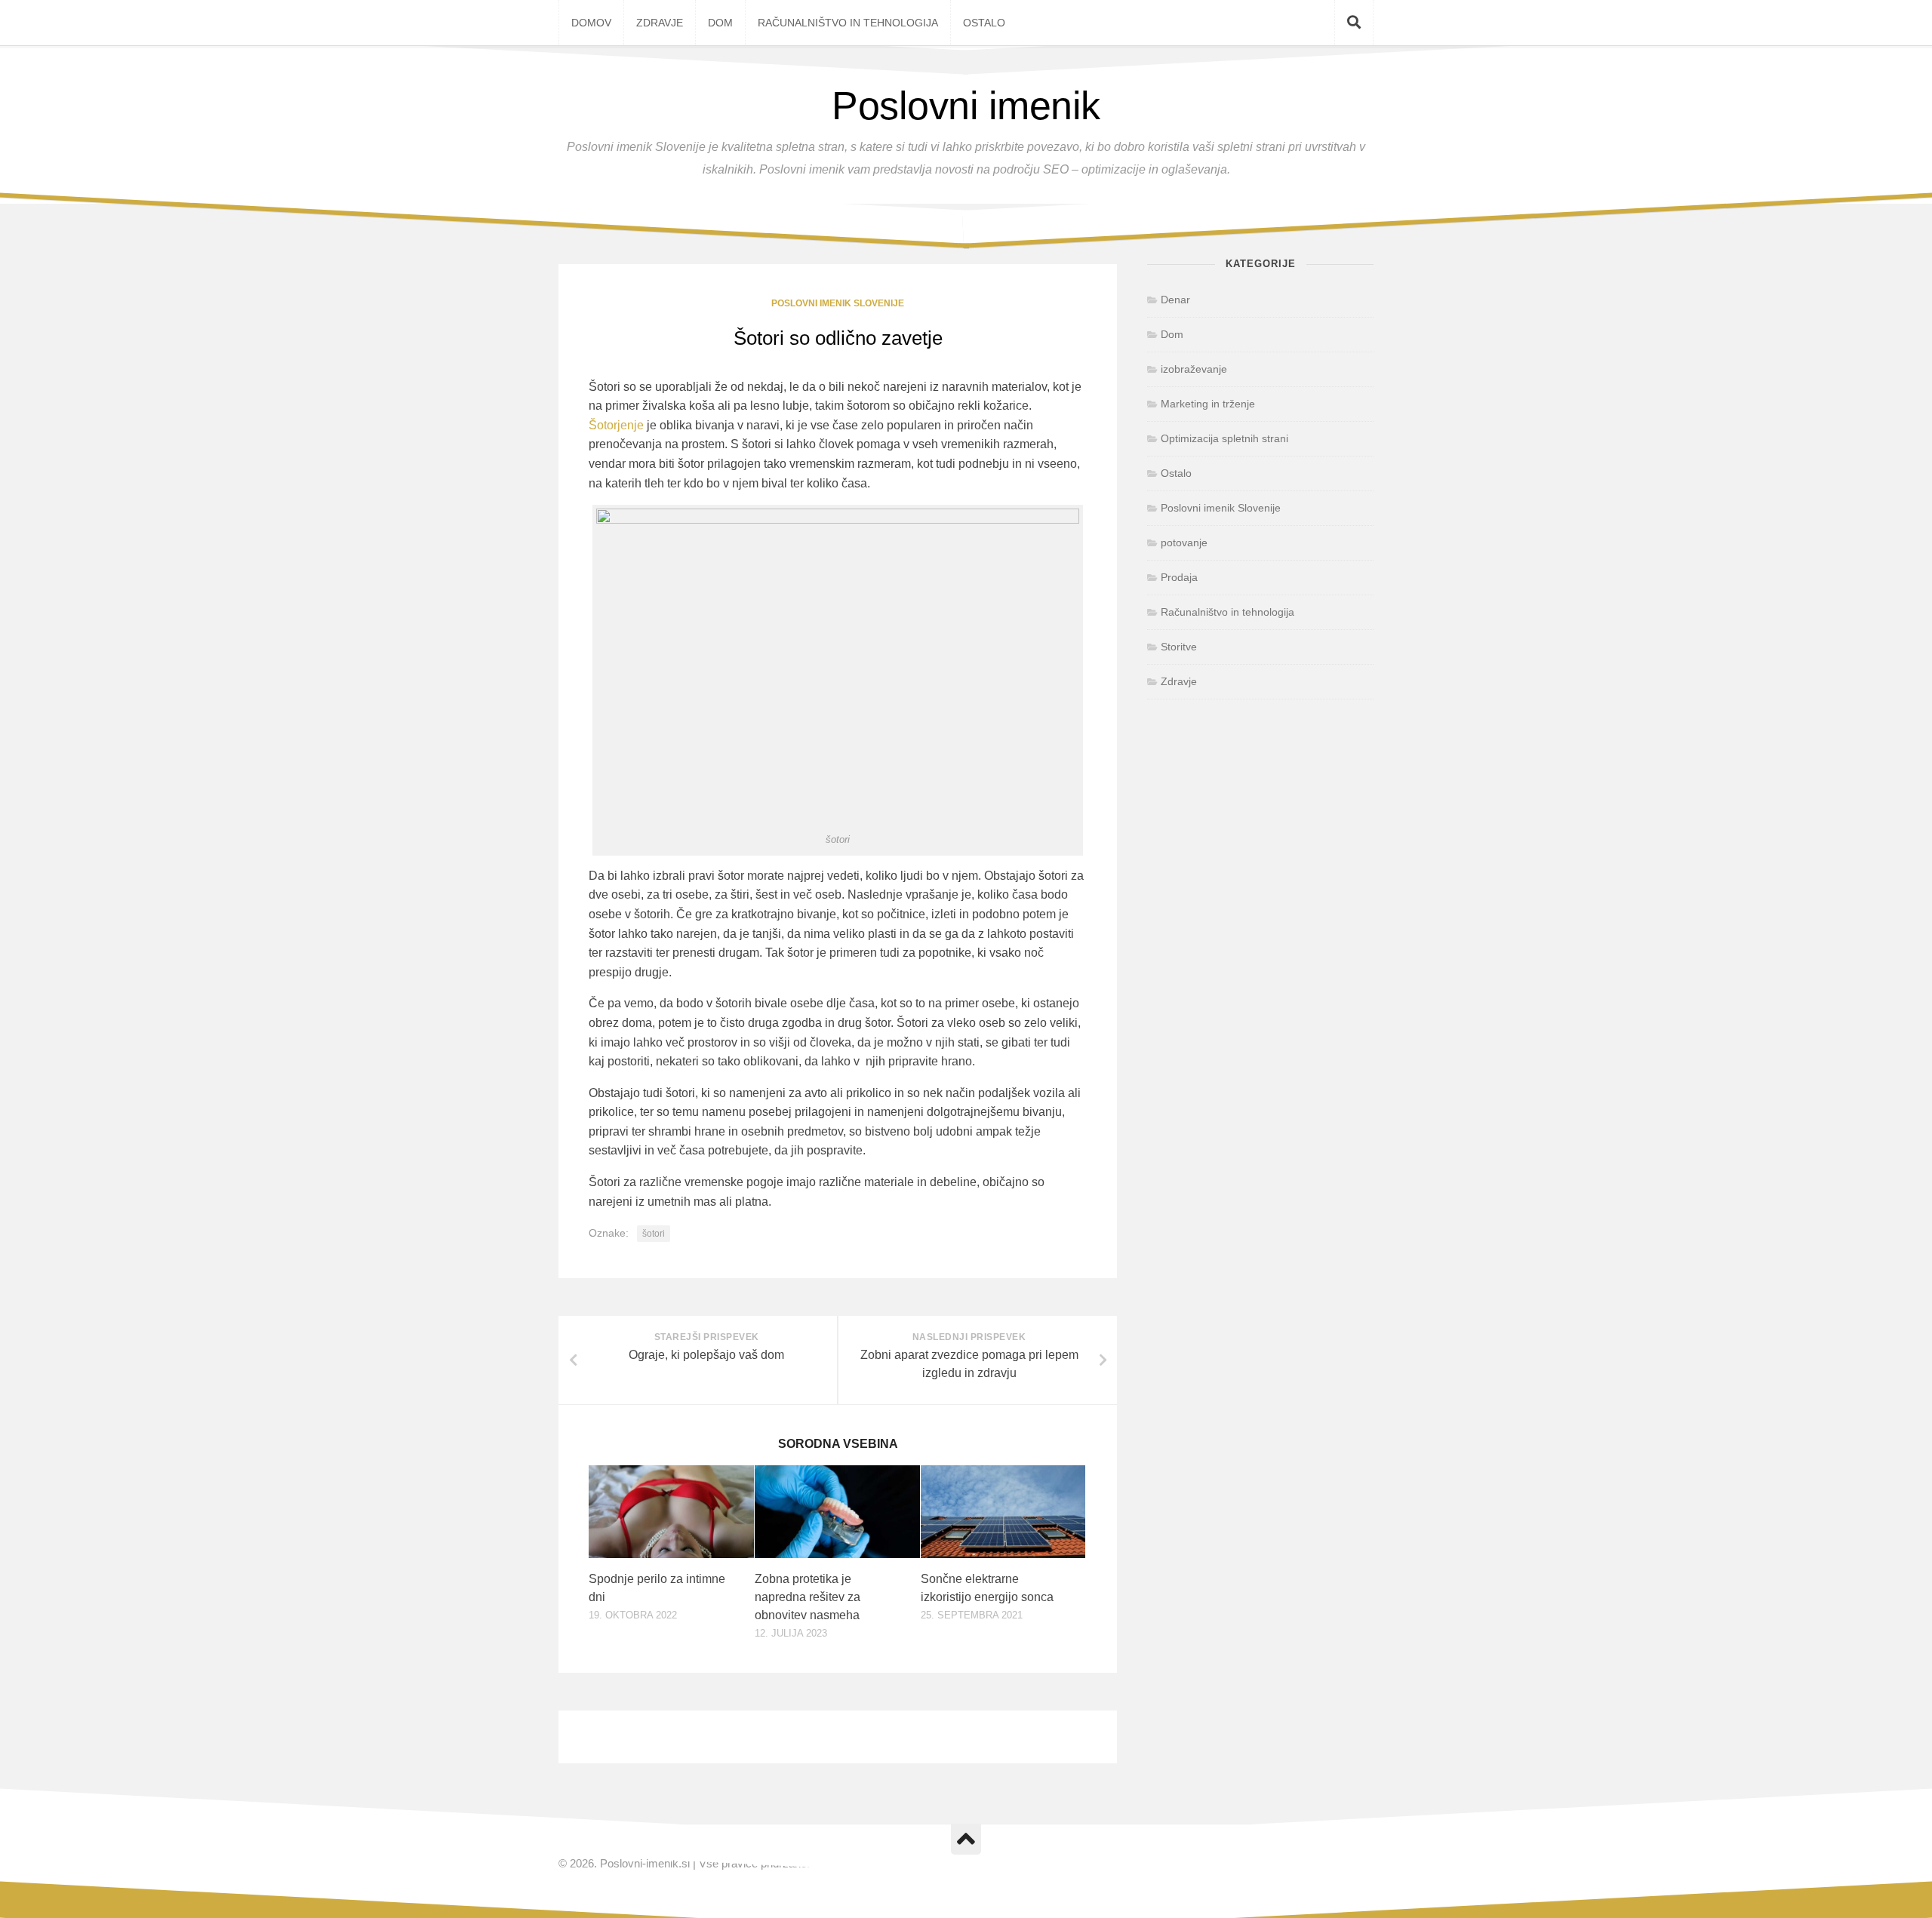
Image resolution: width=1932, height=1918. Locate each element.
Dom (720, 23)
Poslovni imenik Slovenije (838, 303)
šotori (654, 1234)
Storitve (1179, 647)
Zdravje (660, 23)
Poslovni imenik (966, 106)
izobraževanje (1194, 369)
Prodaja (1179, 577)
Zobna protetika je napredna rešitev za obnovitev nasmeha (808, 1597)
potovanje (1184, 543)
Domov (591, 23)
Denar (1175, 300)
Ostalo (984, 23)
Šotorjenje (616, 425)
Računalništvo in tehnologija (848, 23)
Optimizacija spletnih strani (1224, 438)
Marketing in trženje (1208, 404)
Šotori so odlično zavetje (838, 338)
